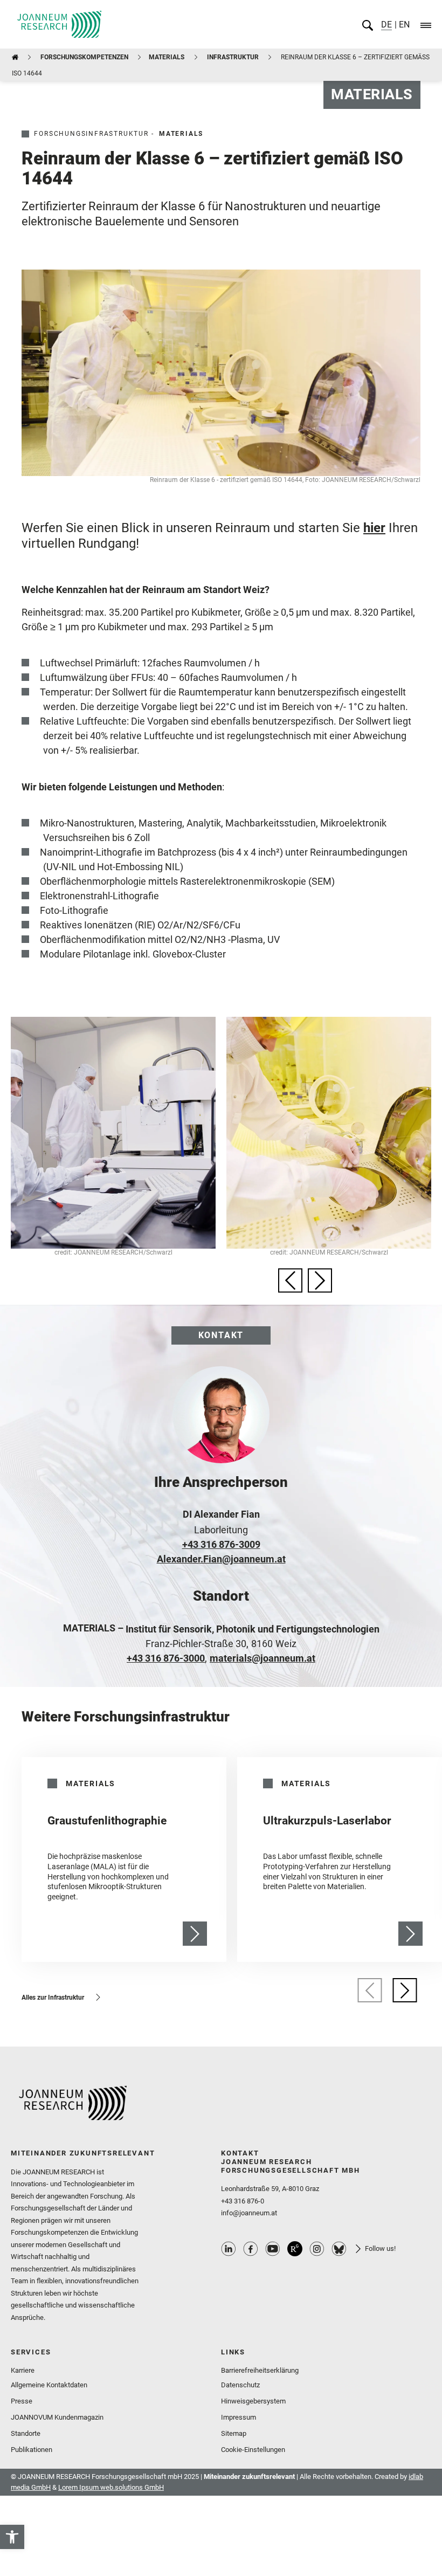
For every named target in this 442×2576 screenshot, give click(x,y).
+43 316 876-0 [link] (243, 2201)
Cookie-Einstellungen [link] (253, 2450)
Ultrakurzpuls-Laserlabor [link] (327, 1821)
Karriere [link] (23, 2370)
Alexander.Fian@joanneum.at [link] (221, 1559)
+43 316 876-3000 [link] (166, 1658)
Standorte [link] (26, 2433)
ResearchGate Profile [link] (295, 2249)
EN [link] (403, 25)
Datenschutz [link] (240, 2385)
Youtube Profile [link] (273, 2249)
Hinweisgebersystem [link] (253, 2401)
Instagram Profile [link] (317, 2249)
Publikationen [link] (32, 2450)
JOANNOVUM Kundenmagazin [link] (57, 2417)
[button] (290, 1280)
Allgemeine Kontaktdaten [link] (49, 2385)
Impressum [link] (239, 2417)
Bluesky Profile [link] (339, 2249)
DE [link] (386, 25)
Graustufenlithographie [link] (107, 1821)
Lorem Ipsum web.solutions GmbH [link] (111, 2487)
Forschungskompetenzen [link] (84, 57)
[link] (12, 2537)
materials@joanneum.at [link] (263, 1658)
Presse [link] (22, 2401)
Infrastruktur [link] (233, 57)
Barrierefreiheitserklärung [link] (260, 2370)
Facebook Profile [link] (251, 2249)
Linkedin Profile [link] (229, 2249)
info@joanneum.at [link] (249, 2213)
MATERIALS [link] (167, 57)
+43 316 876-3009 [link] (221, 1544)
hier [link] (374, 528)
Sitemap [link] (234, 2433)
